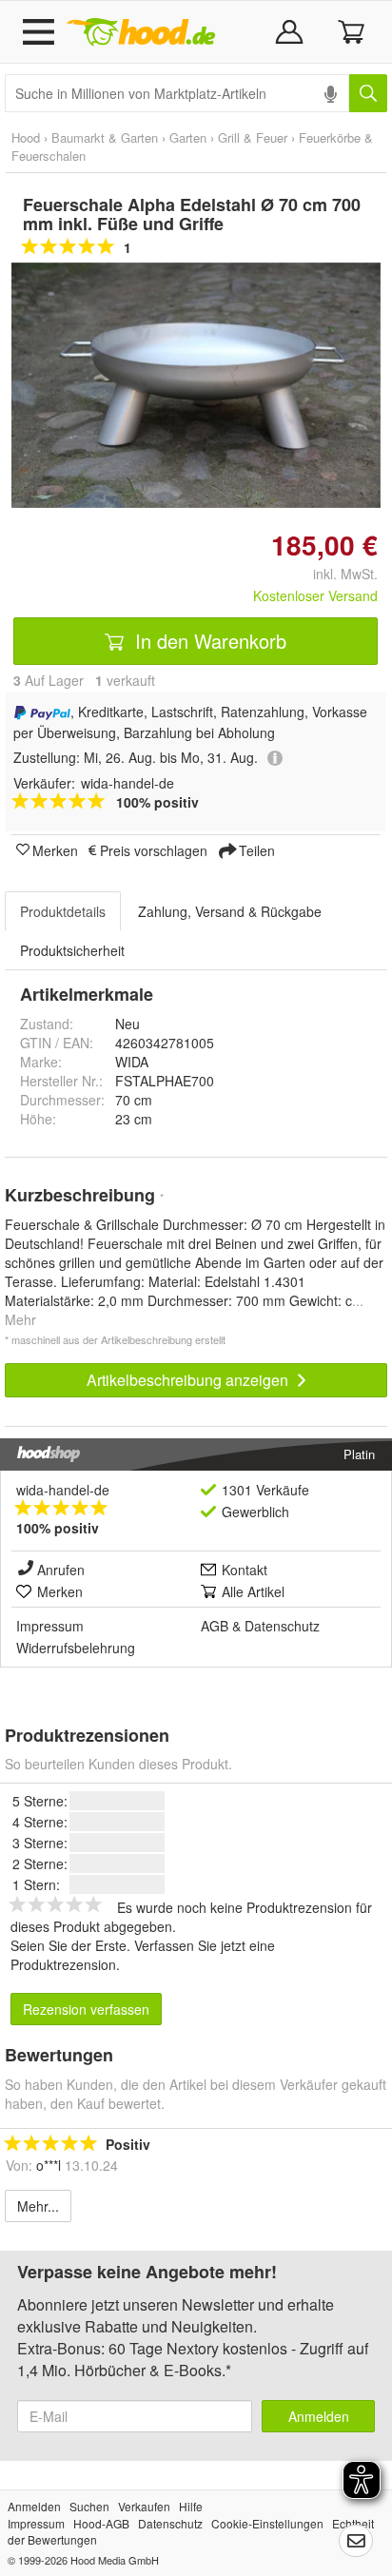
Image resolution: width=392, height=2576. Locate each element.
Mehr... (38, 2206)
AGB (215, 1626)
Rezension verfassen (86, 2009)
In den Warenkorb (208, 641)
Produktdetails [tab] (63, 911)
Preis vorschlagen (154, 849)
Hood (26, 137)
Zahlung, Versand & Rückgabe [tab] (230, 911)
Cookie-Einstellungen (267, 2523)
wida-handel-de (63, 1490)
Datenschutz (282, 1626)
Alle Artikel (253, 1591)
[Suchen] (368, 93)
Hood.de (141, 32)
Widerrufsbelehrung (76, 1648)
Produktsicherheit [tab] (72, 950)
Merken (55, 849)
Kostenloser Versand (315, 595)
